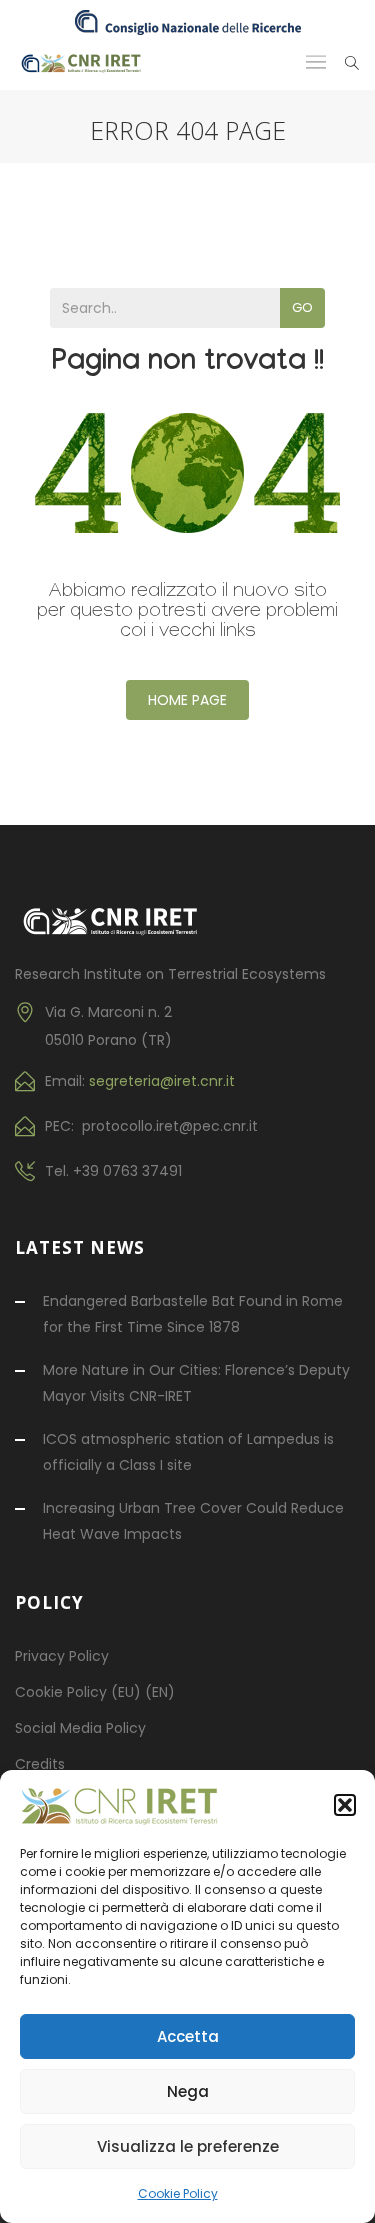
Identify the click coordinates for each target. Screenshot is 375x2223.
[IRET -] (87, 62)
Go (302, 307)
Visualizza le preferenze (188, 2146)
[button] (345, 1805)
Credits (40, 1764)
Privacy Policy (62, 1656)
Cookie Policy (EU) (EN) (95, 1692)
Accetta (188, 2036)
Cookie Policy (178, 2193)
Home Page (187, 700)
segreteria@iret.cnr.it (162, 1081)
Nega (188, 2091)
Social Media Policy (80, 1728)
